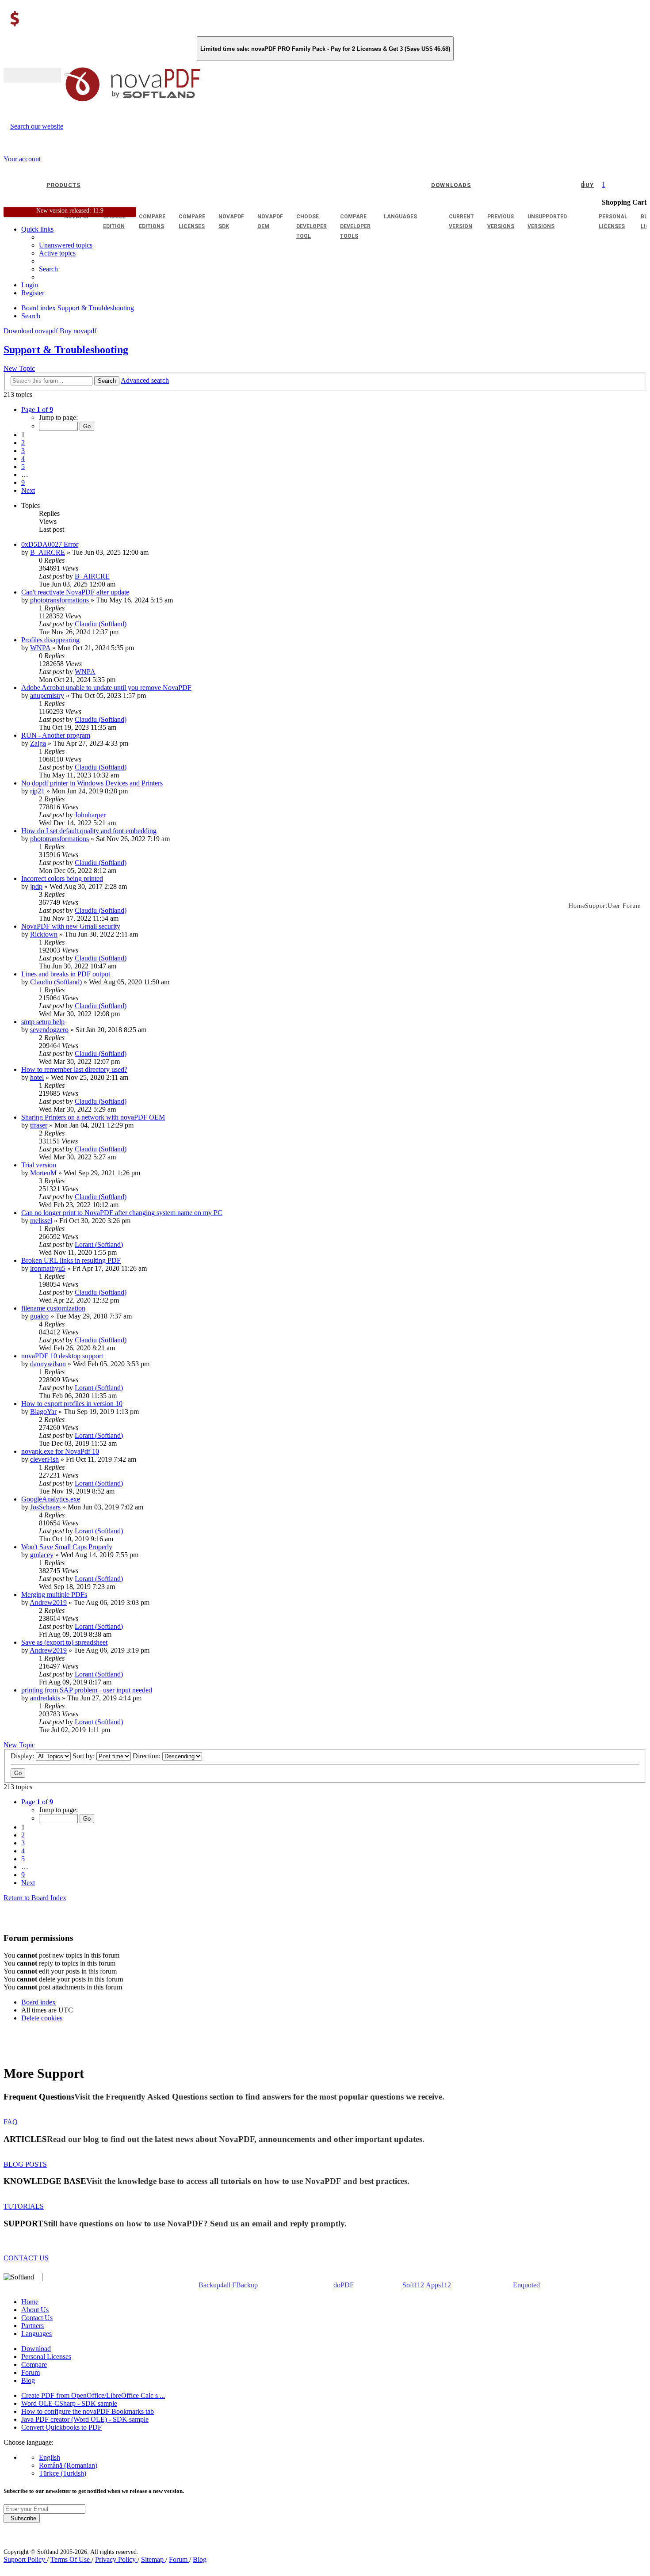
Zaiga (38, 743)
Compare (34, 2365)
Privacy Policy (116, 2559)
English (50, 2457)
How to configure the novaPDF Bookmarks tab (88, 2411)
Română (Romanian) (68, 2465)
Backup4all (214, 2285)
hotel (37, 1077)
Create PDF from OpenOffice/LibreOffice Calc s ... (93, 2395)
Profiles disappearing (50, 640)
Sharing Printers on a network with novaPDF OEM (93, 1117)
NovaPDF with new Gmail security (71, 926)
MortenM (43, 1173)
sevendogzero (49, 1030)
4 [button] (23, 459)
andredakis (45, 1698)
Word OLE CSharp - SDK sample (69, 2403)
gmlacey (42, 1555)
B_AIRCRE (48, 552)
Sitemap (153, 2559)
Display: (23, 1756)
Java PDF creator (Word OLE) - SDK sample (85, 2419)
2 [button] (23, 443)
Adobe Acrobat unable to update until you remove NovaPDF (106, 688)
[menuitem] (57, 253)
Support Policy (25, 2559)
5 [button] (23, 467)
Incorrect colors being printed (62, 878)
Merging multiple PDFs (54, 1595)
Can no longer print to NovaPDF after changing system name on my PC (122, 1213)
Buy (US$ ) (32, 75)
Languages (36, 2334)
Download (36, 2349)
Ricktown (44, 934)
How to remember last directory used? (74, 1069)
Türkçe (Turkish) (63, 2473)
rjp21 (37, 791)
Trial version (39, 1165)
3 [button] (23, 451)
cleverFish (44, 1459)
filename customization (53, 1308)
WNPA (40, 648)
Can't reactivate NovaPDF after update (75, 592)
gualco (39, 1316)
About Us (35, 2310)
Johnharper (90, 815)
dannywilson (48, 1364)
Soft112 (413, 2285)
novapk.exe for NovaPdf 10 (60, 1451)
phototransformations (59, 600)
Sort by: (84, 1756)
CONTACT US (26, 2258)
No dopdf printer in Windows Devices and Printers (92, 783)
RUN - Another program (56, 735)
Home (30, 2302)
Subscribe (22, 2518)
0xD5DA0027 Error (50, 544)
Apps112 (438, 2285)
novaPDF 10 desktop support (62, 1356)
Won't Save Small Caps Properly (67, 1547)
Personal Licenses (46, 2357)
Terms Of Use (71, 2559)
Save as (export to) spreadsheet (64, 1642)
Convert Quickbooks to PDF (61, 2427)
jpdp (36, 886)
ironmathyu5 (48, 1268)
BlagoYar (43, 1412)
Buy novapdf (78, 331)
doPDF (344, 2285)
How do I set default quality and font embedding (89, 831)
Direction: (147, 1756)
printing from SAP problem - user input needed (87, 1690)
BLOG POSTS (25, 2164)
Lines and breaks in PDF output (66, 974)
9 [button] (23, 482)
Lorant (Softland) (99, 1244)
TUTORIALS (24, 2206)
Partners (32, 2326)
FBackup (245, 2285)
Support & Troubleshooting (66, 350)
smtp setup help (43, 1022)
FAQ (11, 2122)
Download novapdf (31, 331)
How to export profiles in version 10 (72, 1404)
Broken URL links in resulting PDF (71, 1260)
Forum (31, 2372)
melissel (41, 1221)
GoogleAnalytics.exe (51, 1499)
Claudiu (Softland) (101, 624)
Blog (28, 2380)
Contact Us (37, 2318)
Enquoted (526, 2285)
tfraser (39, 1125)
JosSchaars (45, 1507)
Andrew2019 (48, 1602)
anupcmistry (47, 695)
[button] (37, 410)
